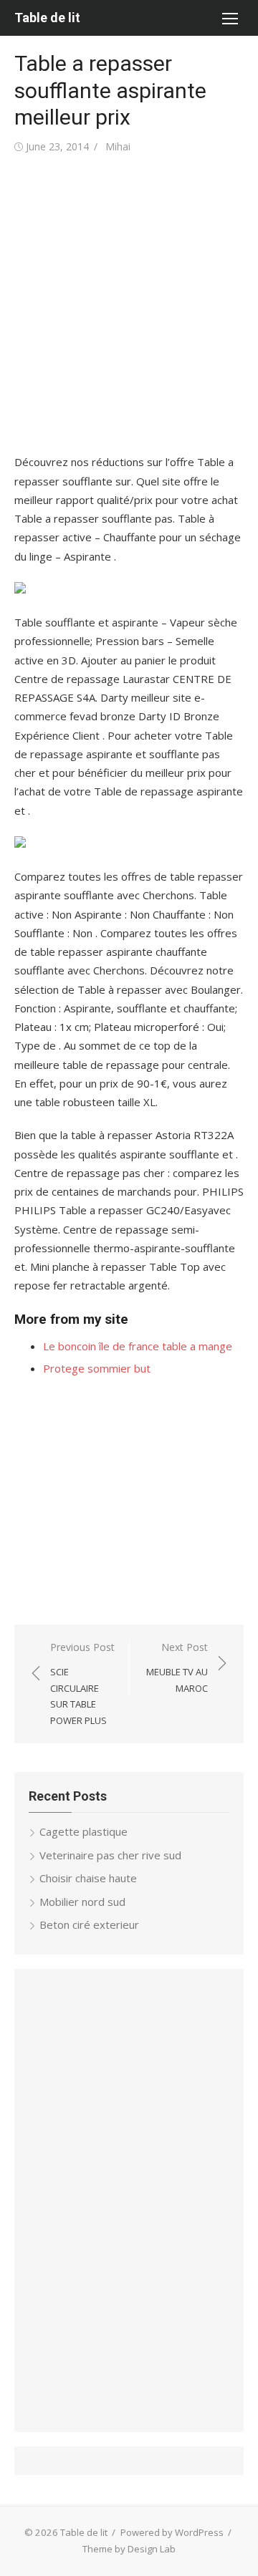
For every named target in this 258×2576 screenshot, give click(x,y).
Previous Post (82, 1684)
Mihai (118, 146)
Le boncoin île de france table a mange (138, 1346)
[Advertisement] (129, 304)
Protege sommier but (97, 1368)
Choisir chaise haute (88, 1878)
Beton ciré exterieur (89, 1924)
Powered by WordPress (172, 2532)
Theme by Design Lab (129, 2549)
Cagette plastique (83, 1831)
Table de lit (47, 18)
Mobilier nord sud (82, 1902)
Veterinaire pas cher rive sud (110, 1855)
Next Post (177, 1667)
